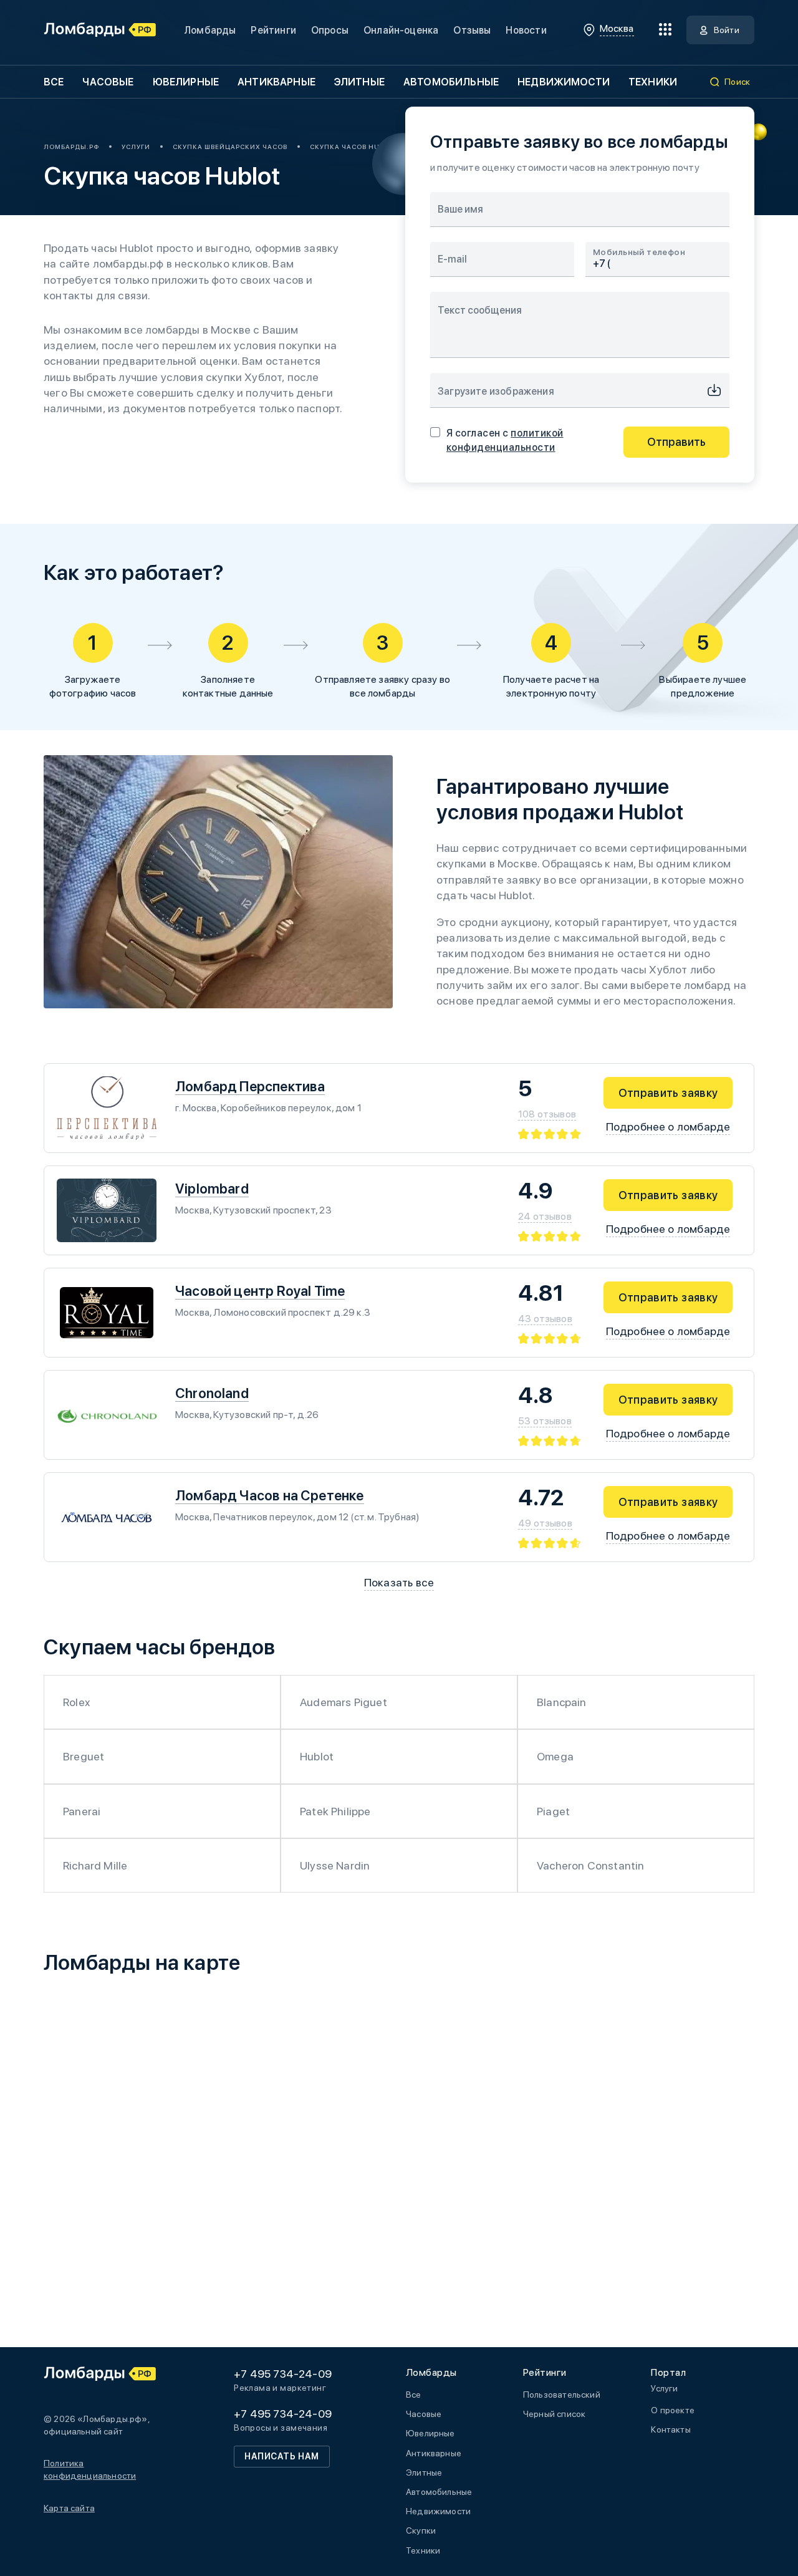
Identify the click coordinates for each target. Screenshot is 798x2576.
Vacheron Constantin (590, 1865)
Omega (555, 1756)
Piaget (553, 1811)
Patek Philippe (335, 1811)
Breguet (84, 1756)
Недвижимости (564, 82)
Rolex (76, 1702)
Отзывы (472, 30)
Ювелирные (186, 82)
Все (54, 82)
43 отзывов (545, 1319)
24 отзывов (545, 1216)
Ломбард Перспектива (250, 1086)
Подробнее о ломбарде (668, 1126)
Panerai (82, 1811)
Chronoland (212, 1393)
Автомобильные (451, 82)
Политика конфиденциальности (90, 2469)
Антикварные (276, 82)
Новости (526, 30)
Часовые (108, 82)
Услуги (664, 2388)
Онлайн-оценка (401, 30)
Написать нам (282, 2456)
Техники (653, 82)
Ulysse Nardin (335, 1865)
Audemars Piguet (344, 1702)
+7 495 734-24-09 (283, 2374)
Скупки (421, 2530)
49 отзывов (545, 1523)
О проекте (673, 2410)
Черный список (554, 2414)
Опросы (330, 30)
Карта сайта (69, 2508)
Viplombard (212, 1189)
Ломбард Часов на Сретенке (270, 1495)
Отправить (676, 442)
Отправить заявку (668, 1093)
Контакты (671, 2429)
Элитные (359, 82)
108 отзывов (547, 1114)
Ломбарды (210, 30)
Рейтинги (273, 30)
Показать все (399, 1582)
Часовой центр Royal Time (260, 1291)
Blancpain (562, 1702)
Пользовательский (562, 2395)
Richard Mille (95, 1865)
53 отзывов (545, 1421)
